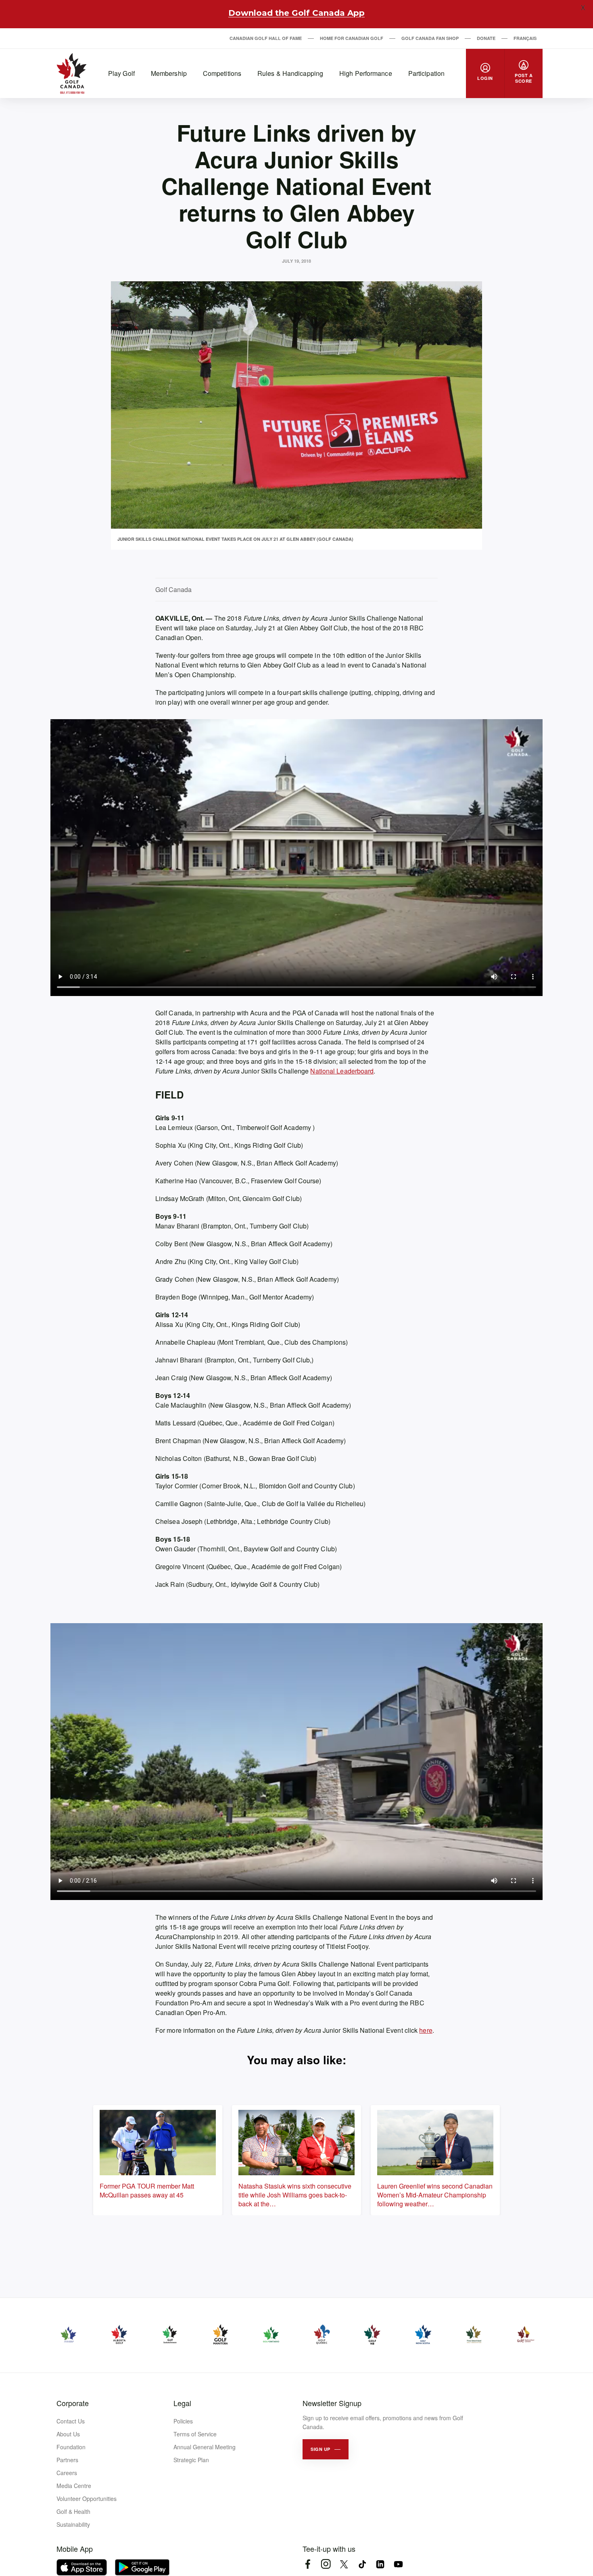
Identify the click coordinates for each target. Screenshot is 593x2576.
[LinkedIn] (380, 2564)
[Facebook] (308, 2564)
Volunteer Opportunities (87, 2499)
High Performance (366, 73)
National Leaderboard (342, 1071)
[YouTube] (398, 2564)
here (426, 2030)
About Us (68, 2434)
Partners (67, 2460)
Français (525, 38)
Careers (67, 2473)
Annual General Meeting (205, 2447)
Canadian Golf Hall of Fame (266, 38)
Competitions (222, 73)
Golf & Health (73, 2511)
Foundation (71, 2447)
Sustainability (73, 2524)
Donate (486, 38)
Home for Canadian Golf (352, 38)
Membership (169, 73)
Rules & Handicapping (290, 73)
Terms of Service (195, 2434)
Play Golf (121, 73)
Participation (426, 73)
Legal (182, 2403)
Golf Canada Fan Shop (430, 38)
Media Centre (74, 2486)
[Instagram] (326, 2564)
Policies (183, 2421)
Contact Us (71, 2421)
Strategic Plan (191, 2460)
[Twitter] (344, 2564)
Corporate (73, 2403)
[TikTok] (362, 2564)
